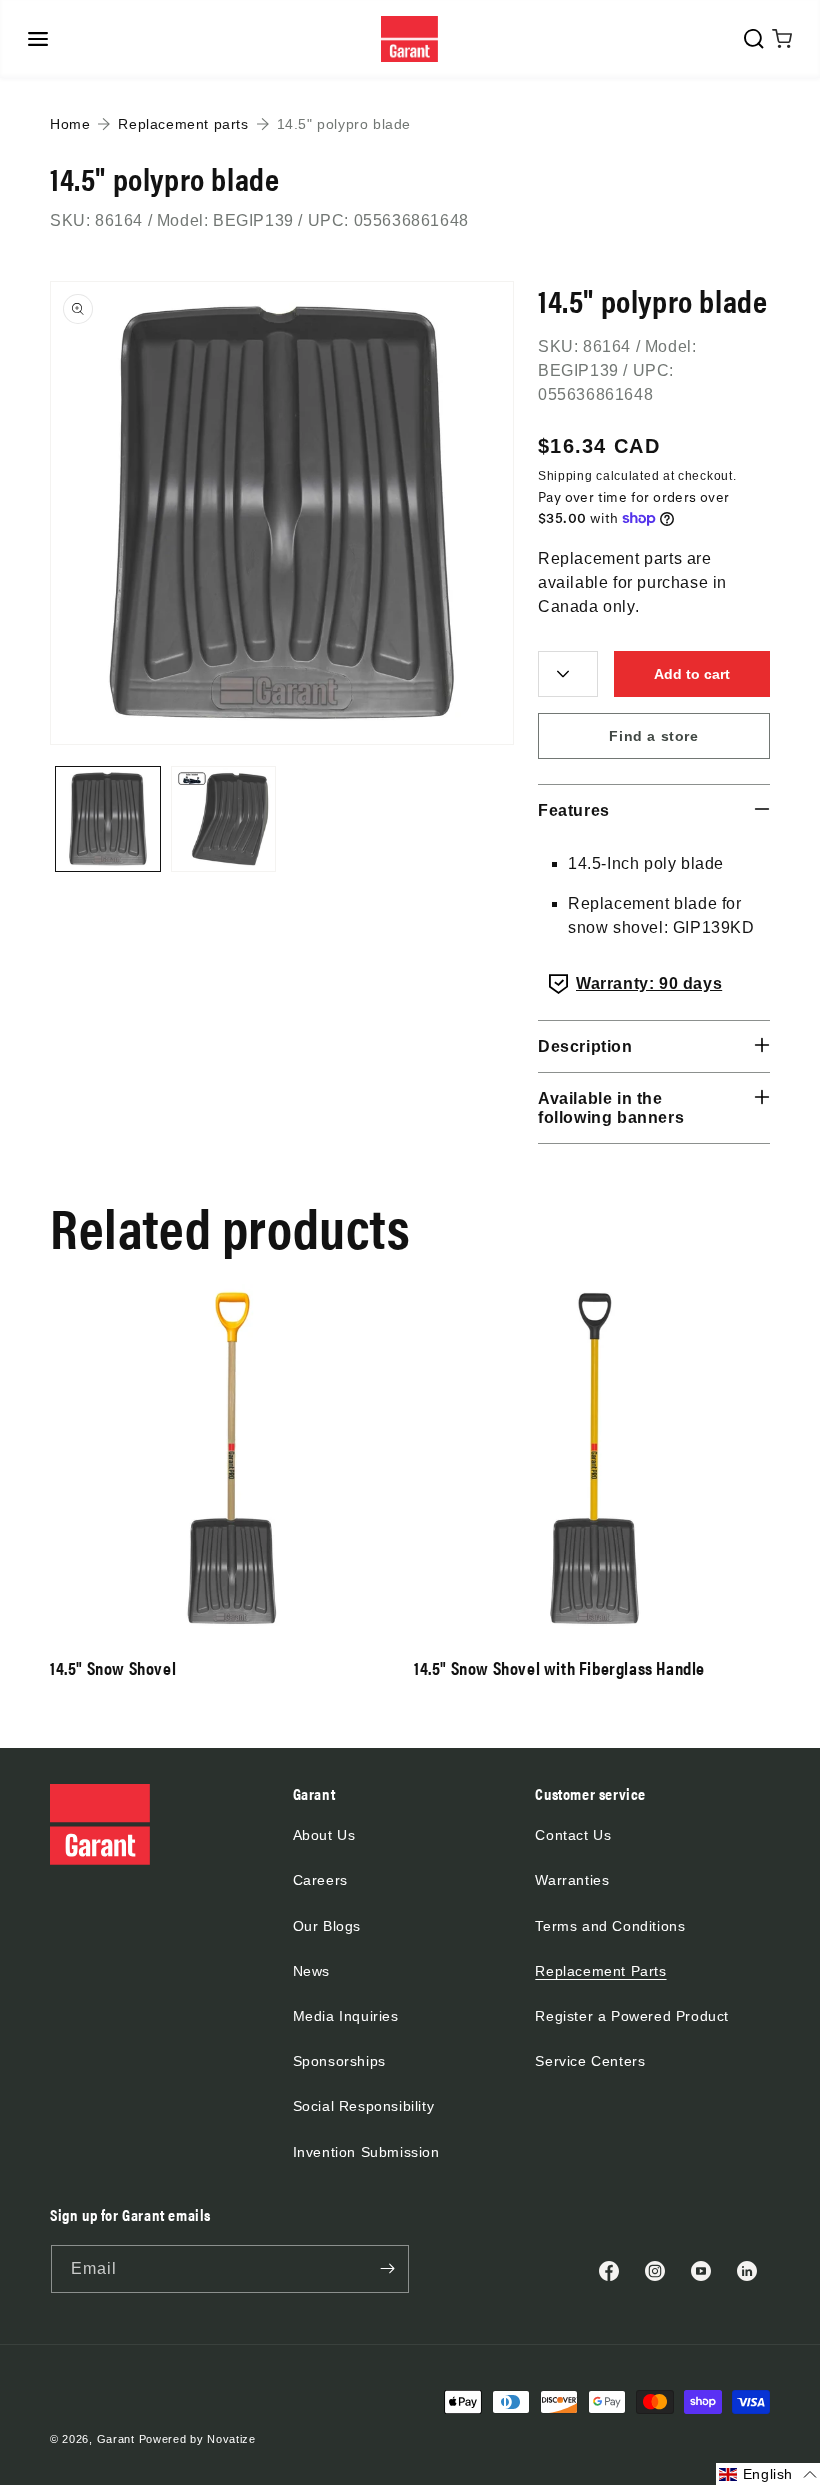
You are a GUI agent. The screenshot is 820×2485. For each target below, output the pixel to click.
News (311, 1971)
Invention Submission (366, 2152)
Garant (116, 2439)
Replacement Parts (600, 1971)
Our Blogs (327, 1926)
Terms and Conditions (610, 1926)
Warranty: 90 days (649, 983)
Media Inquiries (346, 2016)
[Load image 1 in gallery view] (108, 819)
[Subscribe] (387, 2269)
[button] (38, 39)
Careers (320, 1880)
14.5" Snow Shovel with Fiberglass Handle (559, 1668)
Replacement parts (183, 124)
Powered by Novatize (197, 2439)
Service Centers (590, 2061)
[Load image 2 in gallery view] (224, 819)
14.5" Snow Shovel (113, 1668)
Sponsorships (339, 2061)
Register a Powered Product (632, 2016)
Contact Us (573, 1835)
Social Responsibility (364, 2106)
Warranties (572, 1880)
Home (70, 124)
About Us (324, 1835)
